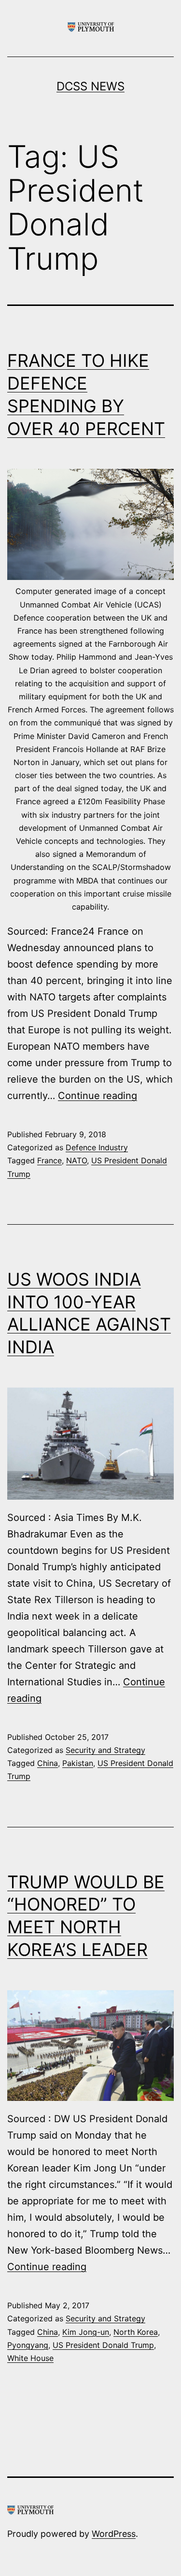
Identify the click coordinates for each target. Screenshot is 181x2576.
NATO (77, 1160)
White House (30, 2358)
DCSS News (90, 86)
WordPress (114, 2534)
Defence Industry (97, 1147)
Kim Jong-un (86, 2332)
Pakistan (78, 1763)
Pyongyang (28, 2345)
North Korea (136, 2332)
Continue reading (97, 1096)
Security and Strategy (105, 1750)
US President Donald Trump (103, 2345)
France (49, 1160)
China (48, 1763)
